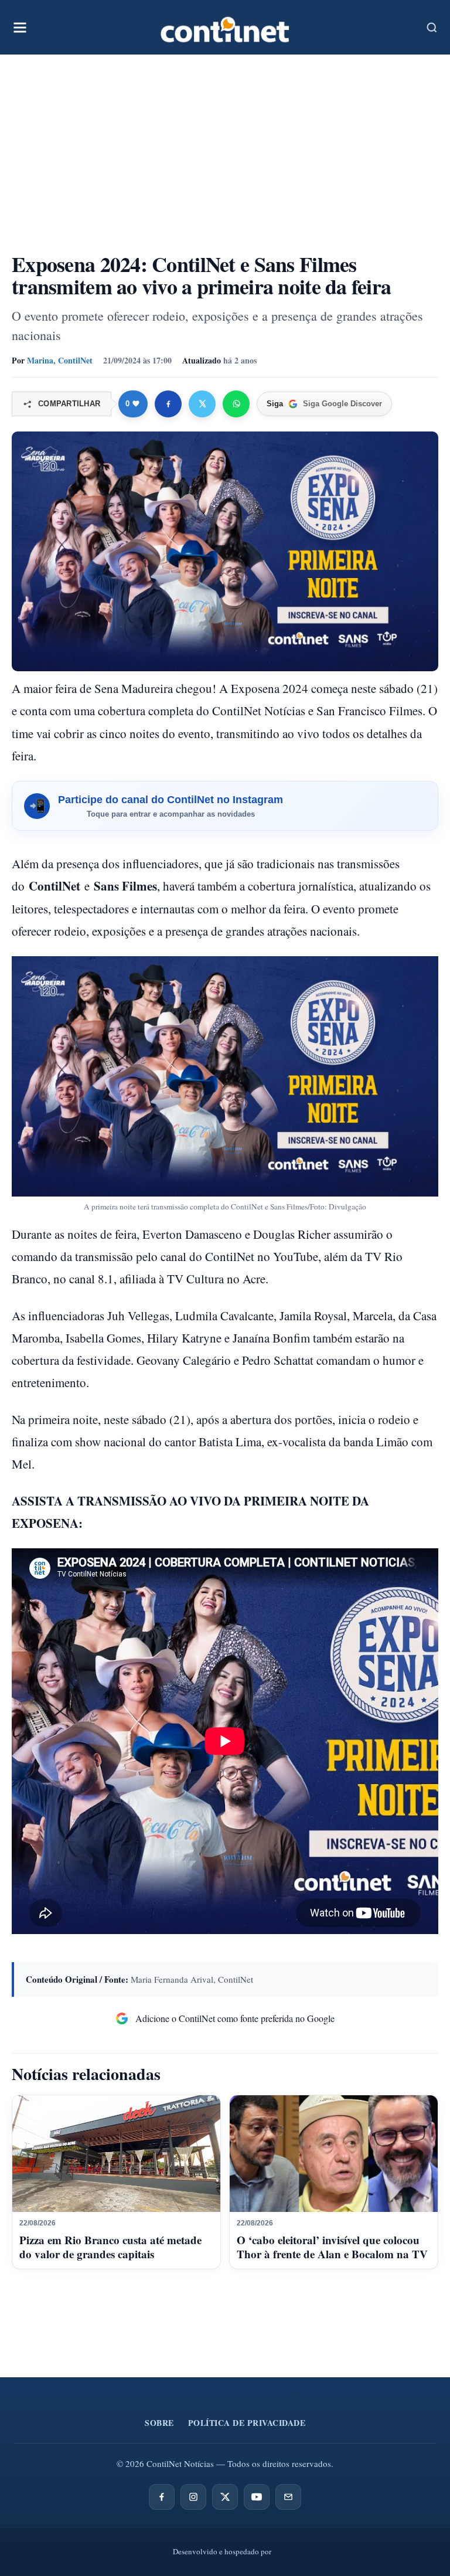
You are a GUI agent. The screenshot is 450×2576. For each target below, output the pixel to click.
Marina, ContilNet (60, 360)
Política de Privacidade (247, 2423)
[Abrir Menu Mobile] (20, 28)
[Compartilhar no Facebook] (168, 404)
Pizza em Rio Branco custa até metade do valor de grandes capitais (110, 2247)
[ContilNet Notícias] (225, 27)
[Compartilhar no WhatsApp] (236, 404)
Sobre (159, 2423)
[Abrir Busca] (432, 28)
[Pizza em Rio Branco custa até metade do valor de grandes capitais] (116, 2154)
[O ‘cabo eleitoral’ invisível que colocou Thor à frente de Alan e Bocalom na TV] (334, 2154)
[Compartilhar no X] (202, 404)
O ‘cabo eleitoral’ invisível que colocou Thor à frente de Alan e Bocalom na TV (332, 2247)
